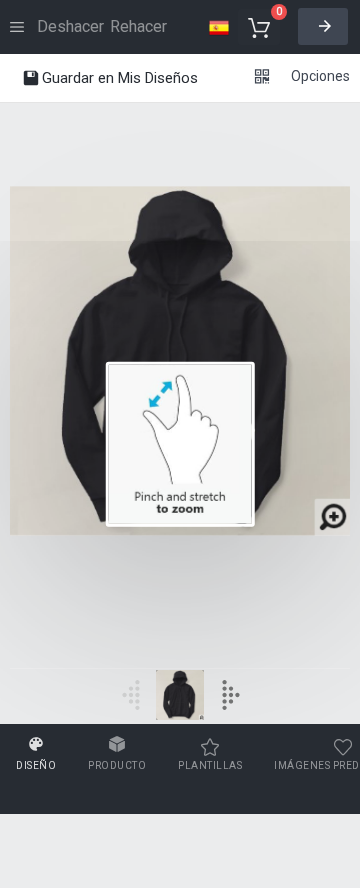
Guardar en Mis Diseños (118, 78)
